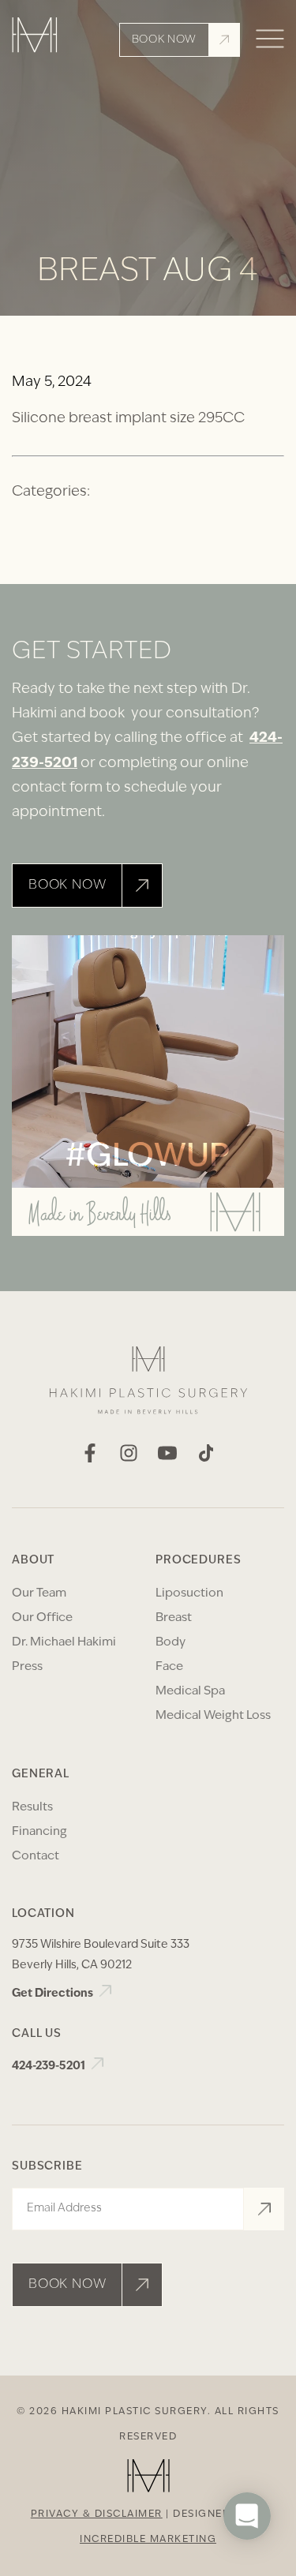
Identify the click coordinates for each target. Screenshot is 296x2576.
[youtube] (167, 1459)
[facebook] (90, 1459)
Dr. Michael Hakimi (64, 1643)
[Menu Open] (270, 40)
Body (170, 1643)
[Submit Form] (264, 2209)
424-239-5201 (50, 2067)
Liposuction (189, 1594)
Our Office (42, 1618)
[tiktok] (206, 1459)
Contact (36, 1857)
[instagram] (129, 1459)
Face (169, 1667)
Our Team (39, 1594)
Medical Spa (190, 1692)
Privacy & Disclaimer (97, 2514)
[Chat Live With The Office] (247, 2563)
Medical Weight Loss (213, 1716)
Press (27, 1667)
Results (32, 1808)
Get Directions (54, 1994)
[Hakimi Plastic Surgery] (35, 40)
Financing (39, 1832)
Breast (174, 1618)
